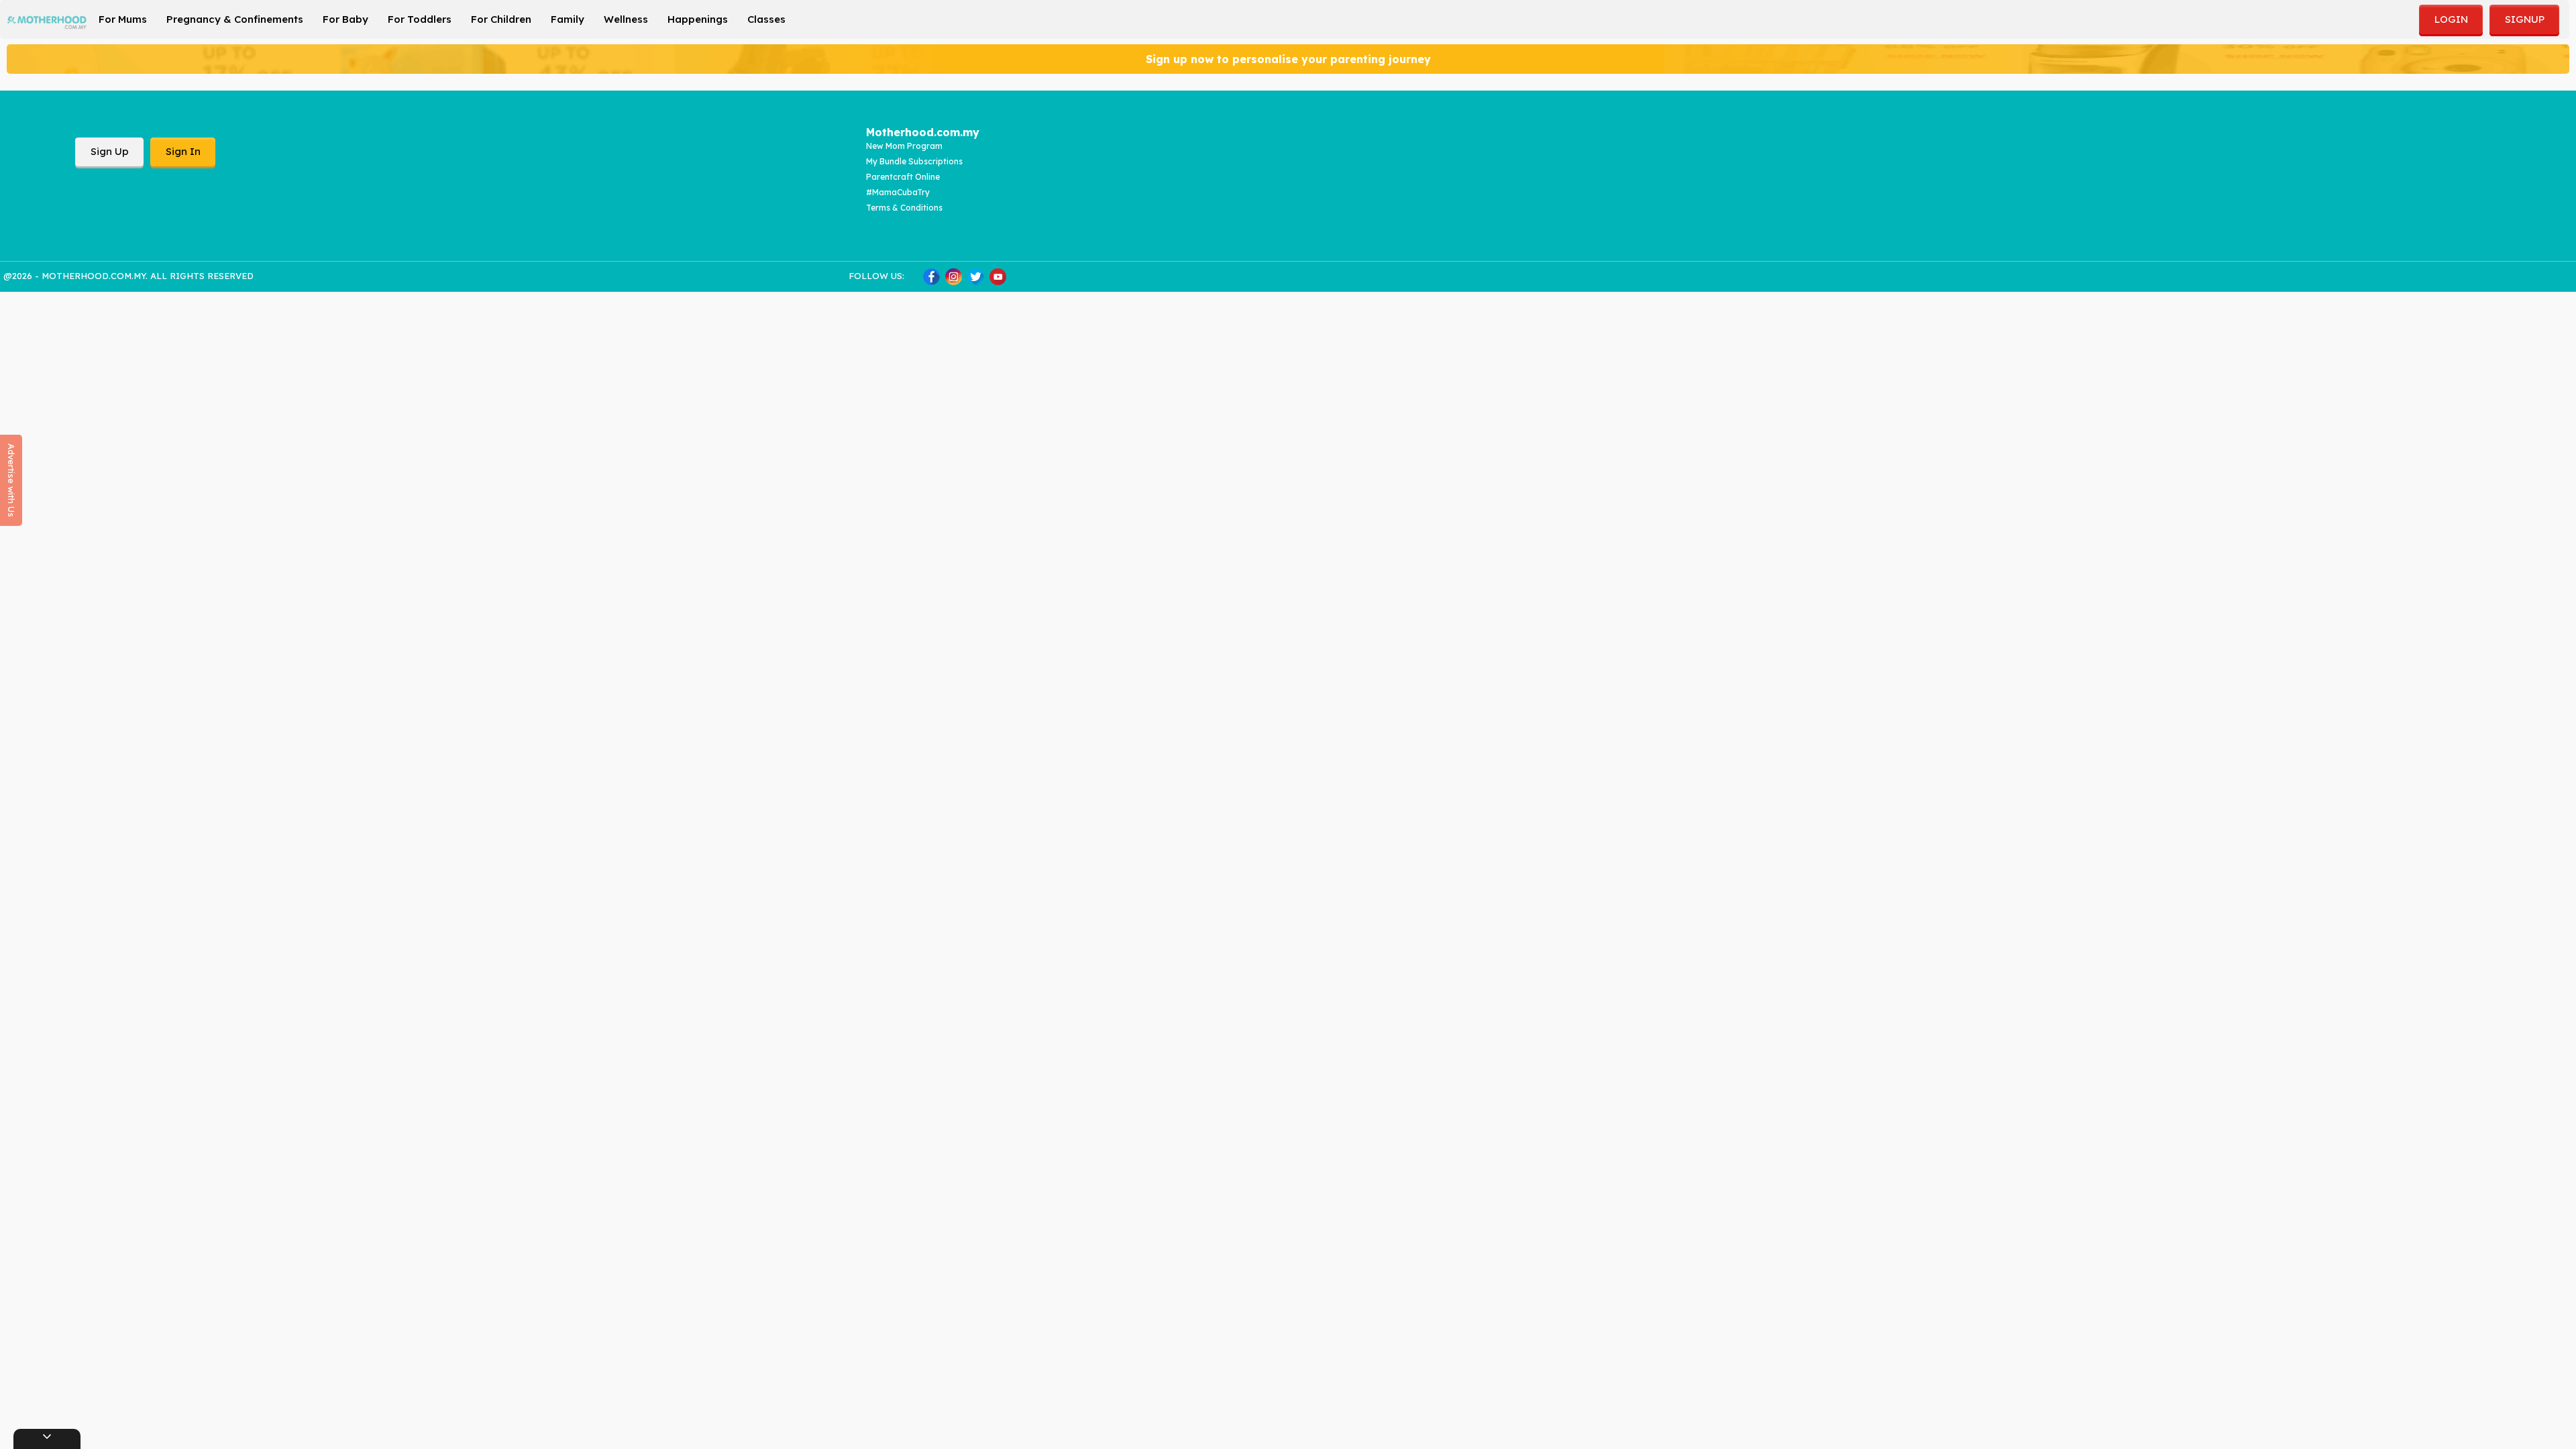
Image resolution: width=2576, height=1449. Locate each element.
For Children (501, 19)
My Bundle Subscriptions (914, 161)
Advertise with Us (11, 480)
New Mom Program (904, 146)
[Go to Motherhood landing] (47, 18)
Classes (766, 19)
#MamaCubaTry (898, 192)
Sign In (183, 151)
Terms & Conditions (904, 208)
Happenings (698, 19)
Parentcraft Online (903, 177)
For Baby (345, 19)
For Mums (123, 19)
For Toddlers (420, 19)
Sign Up (110, 151)
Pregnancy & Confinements (235, 19)
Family (568, 19)
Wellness (626, 19)
